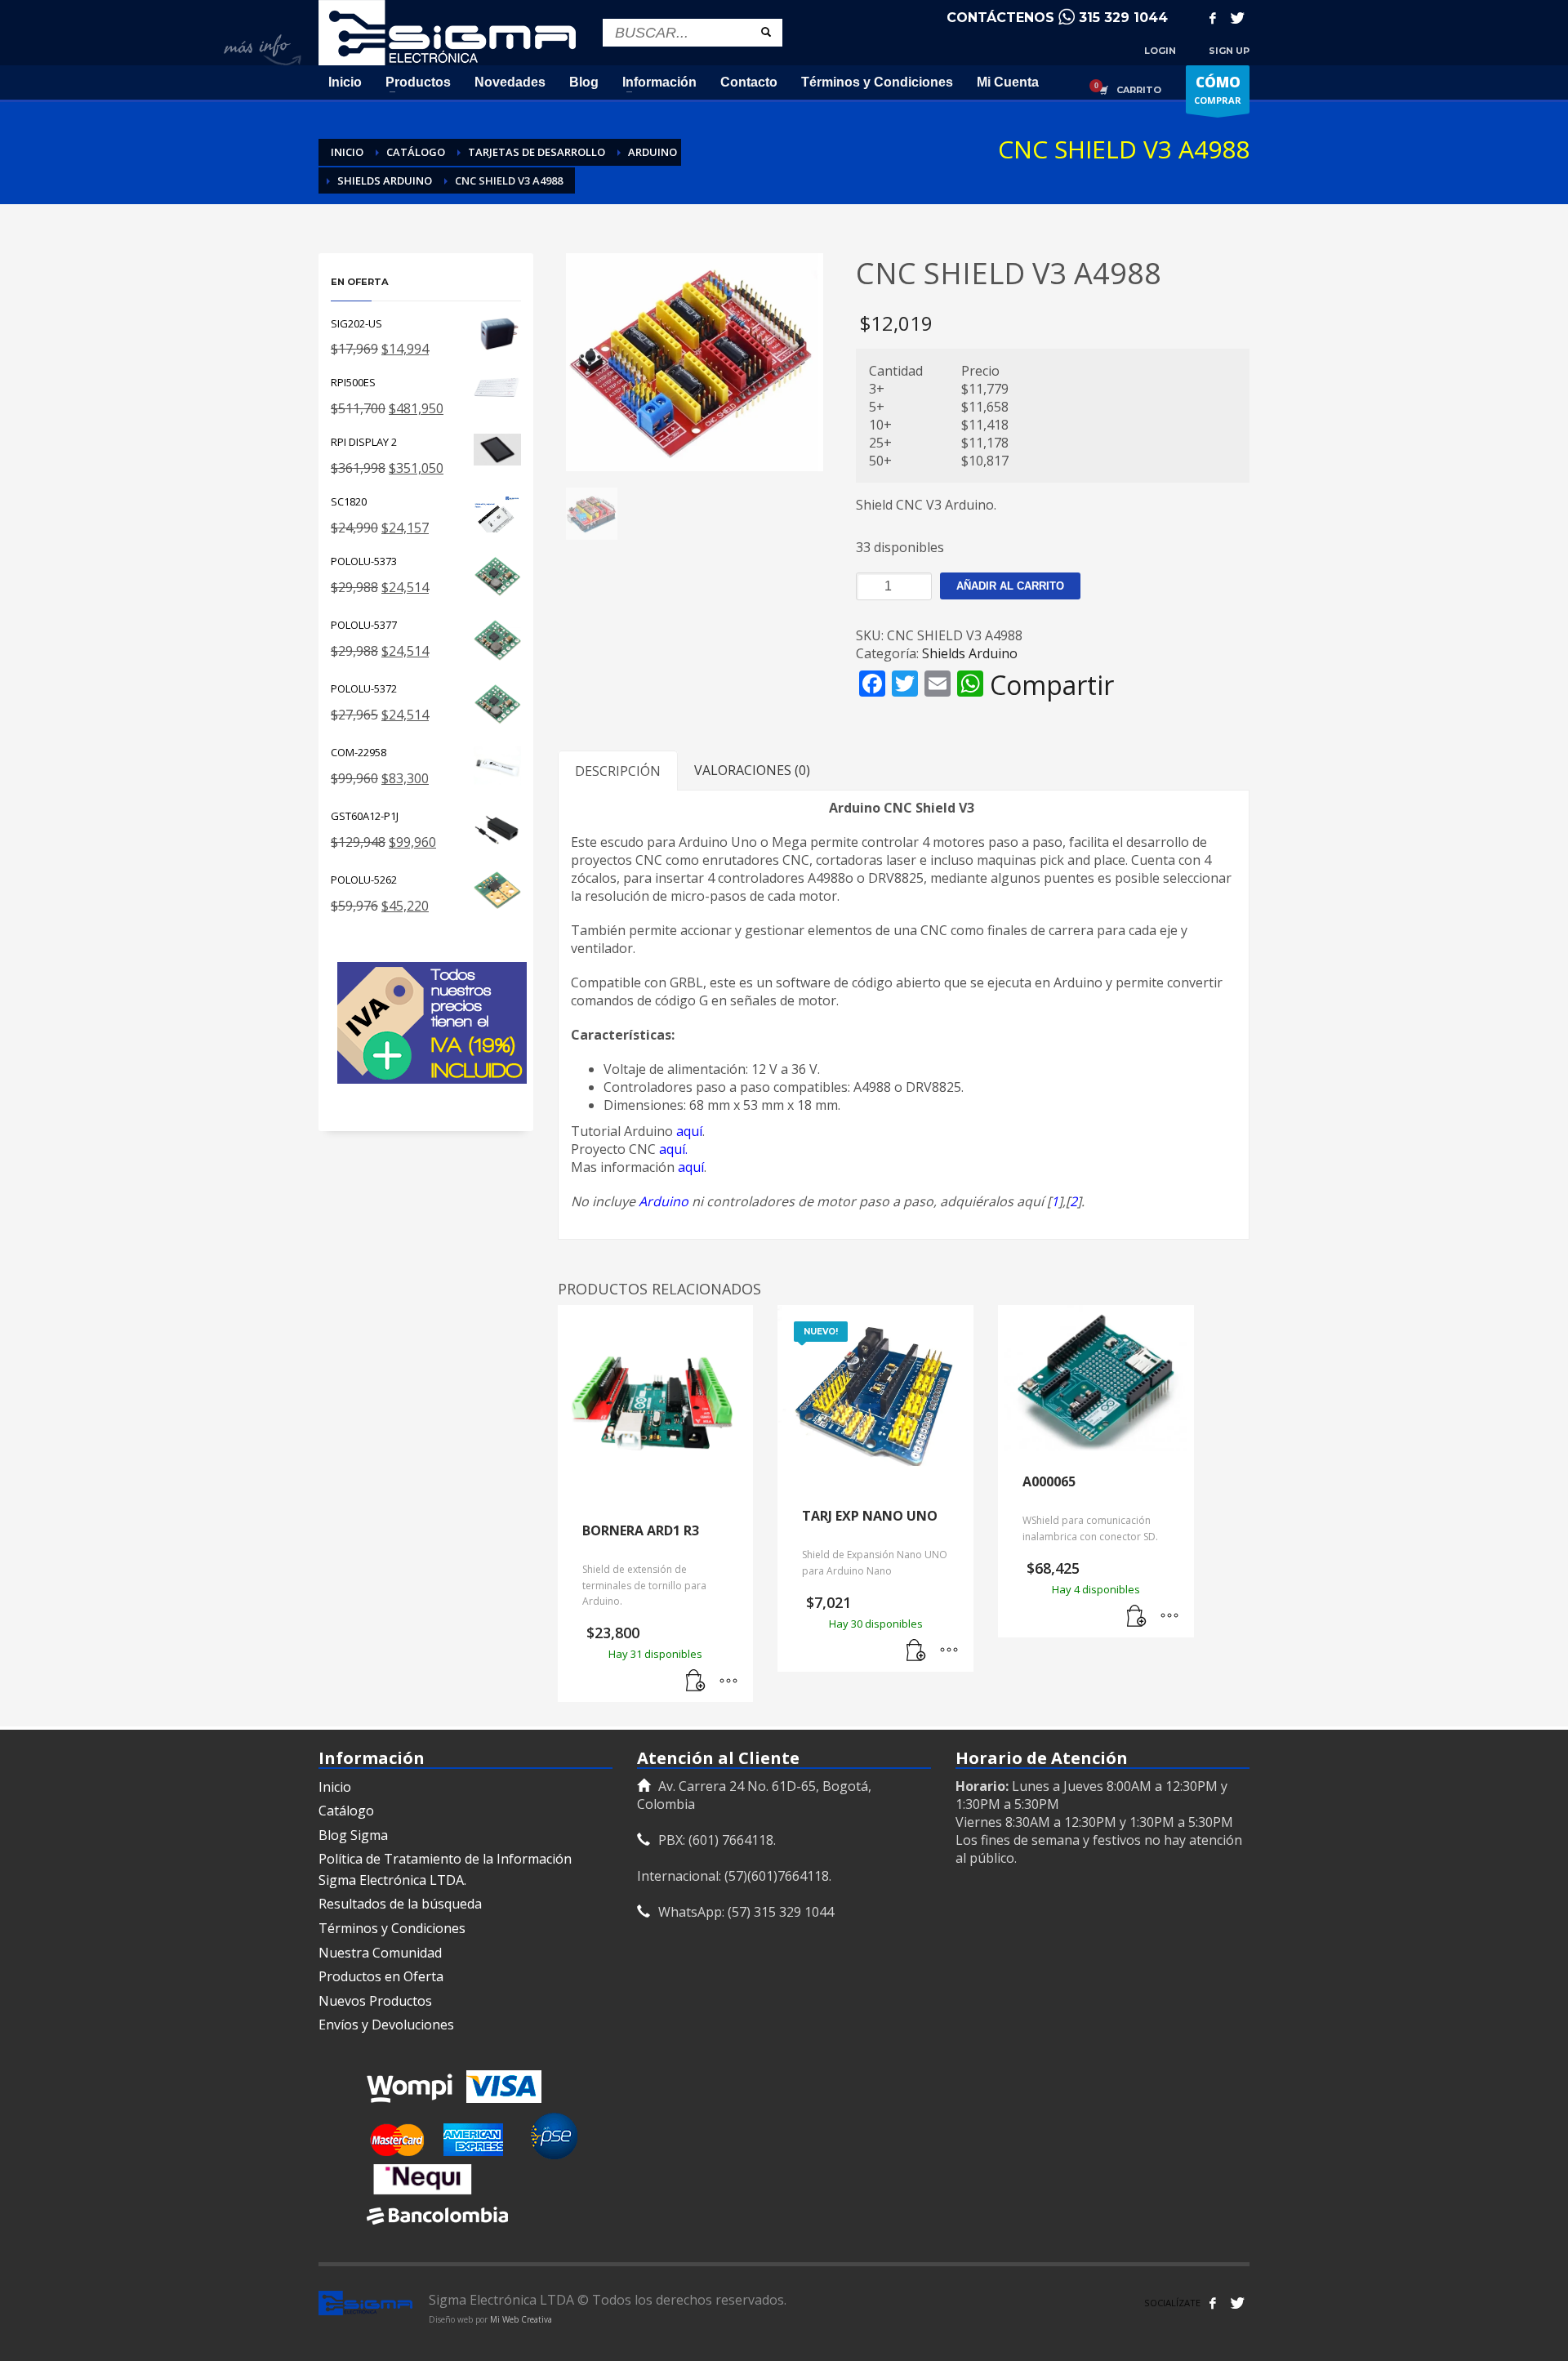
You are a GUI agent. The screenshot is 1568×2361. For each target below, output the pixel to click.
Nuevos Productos (375, 2001)
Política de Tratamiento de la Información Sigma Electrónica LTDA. (445, 1869)
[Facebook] (1213, 18)
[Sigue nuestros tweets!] (1237, 2303)
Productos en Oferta (381, 1976)
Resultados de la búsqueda (400, 1904)
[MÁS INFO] (728, 1682)
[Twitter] (1237, 18)
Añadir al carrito (1010, 586)
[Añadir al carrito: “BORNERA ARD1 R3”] (696, 1682)
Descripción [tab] (618, 771)
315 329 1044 (1123, 18)
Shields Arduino (970, 653)
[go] (766, 32)
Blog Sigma (353, 1835)
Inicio (335, 1787)
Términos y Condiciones (392, 1928)
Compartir (1052, 685)
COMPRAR (1218, 89)
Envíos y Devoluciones (386, 2025)
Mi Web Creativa (521, 2319)
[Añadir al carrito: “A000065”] (1137, 1617)
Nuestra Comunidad (380, 1953)
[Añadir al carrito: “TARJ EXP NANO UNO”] (916, 1651)
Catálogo (346, 1811)
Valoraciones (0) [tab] (752, 770)
